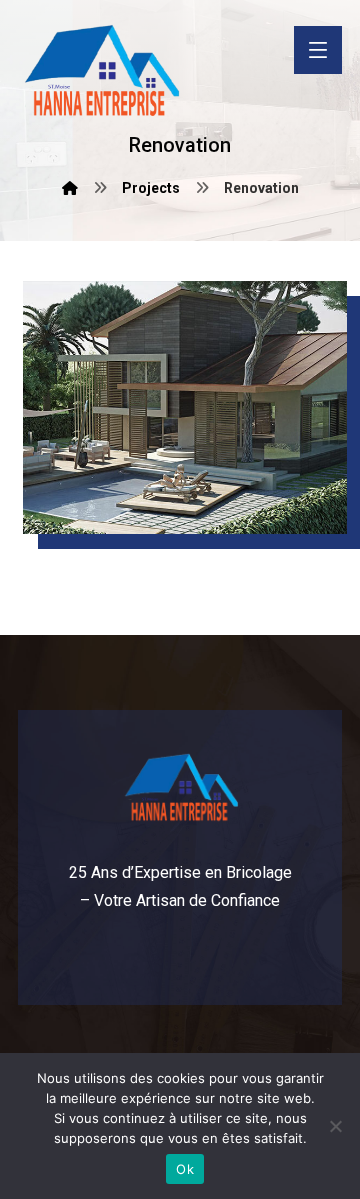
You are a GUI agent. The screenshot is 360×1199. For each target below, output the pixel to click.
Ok (185, 1169)
